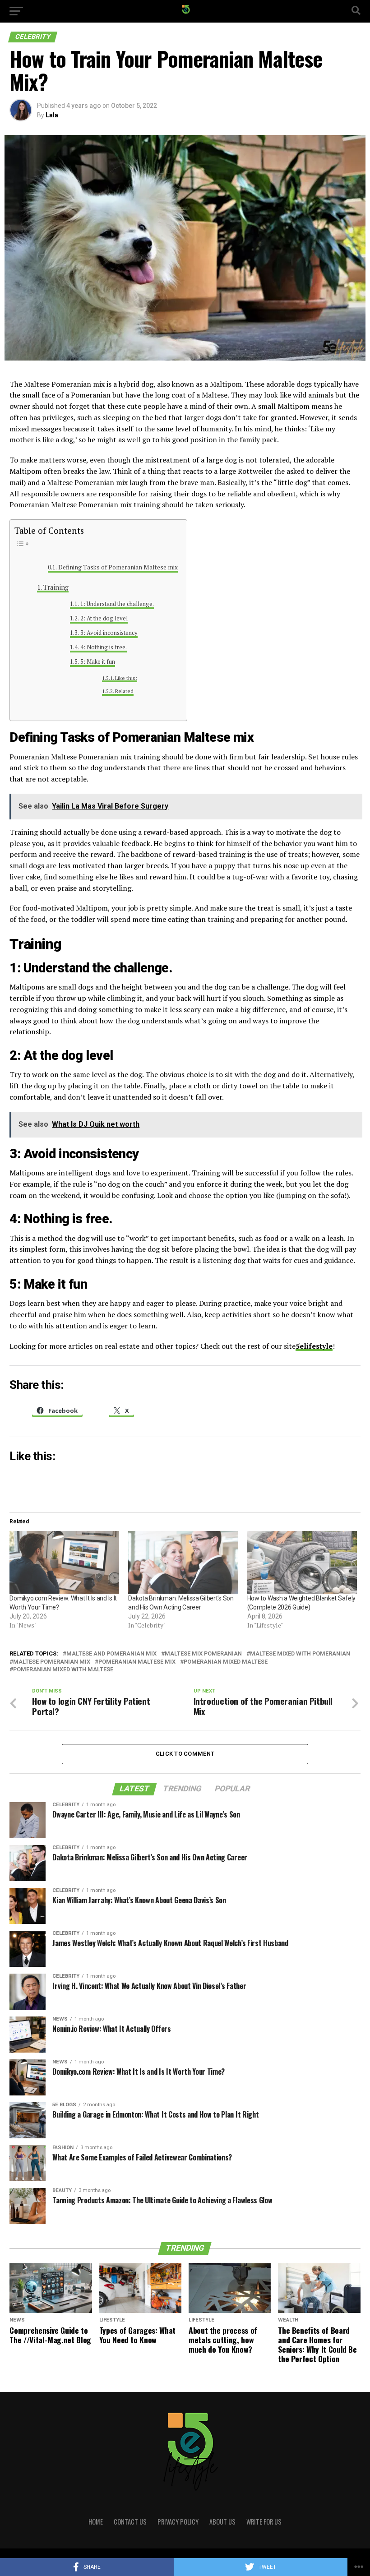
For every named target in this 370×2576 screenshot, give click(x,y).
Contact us (130, 2522)
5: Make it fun (98, 662)
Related (124, 691)
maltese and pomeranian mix (111, 1654)
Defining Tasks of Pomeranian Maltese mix (118, 567)
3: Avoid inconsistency (109, 633)
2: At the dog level (104, 618)
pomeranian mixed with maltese (63, 1670)
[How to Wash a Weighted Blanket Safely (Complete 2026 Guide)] (302, 1562)
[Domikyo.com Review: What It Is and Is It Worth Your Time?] (64, 1562)
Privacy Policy (178, 2522)
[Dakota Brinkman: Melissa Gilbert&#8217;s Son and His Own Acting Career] (183, 1562)
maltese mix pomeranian (203, 1654)
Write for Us (264, 2522)
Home (96, 2522)
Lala (52, 115)
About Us (222, 2522)
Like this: (126, 678)
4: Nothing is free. (104, 647)
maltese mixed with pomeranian (300, 1654)
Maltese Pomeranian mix (52, 1662)
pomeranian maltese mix (137, 1662)
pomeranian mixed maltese (226, 1662)
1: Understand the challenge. (117, 604)
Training (56, 587)
